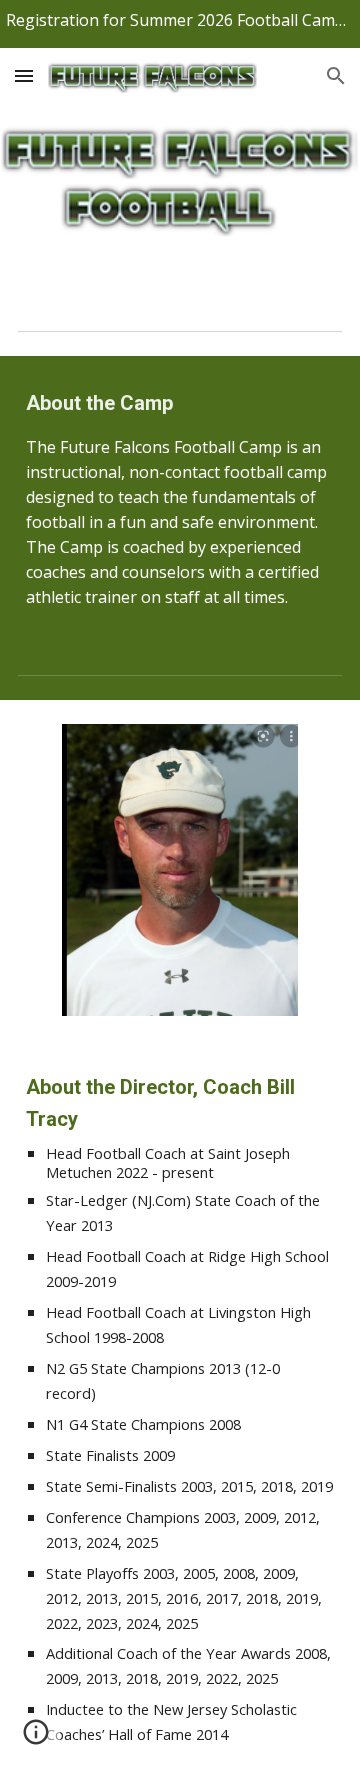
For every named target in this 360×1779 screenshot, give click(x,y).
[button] (24, 75)
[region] (180, 24)
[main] (180, 499)
